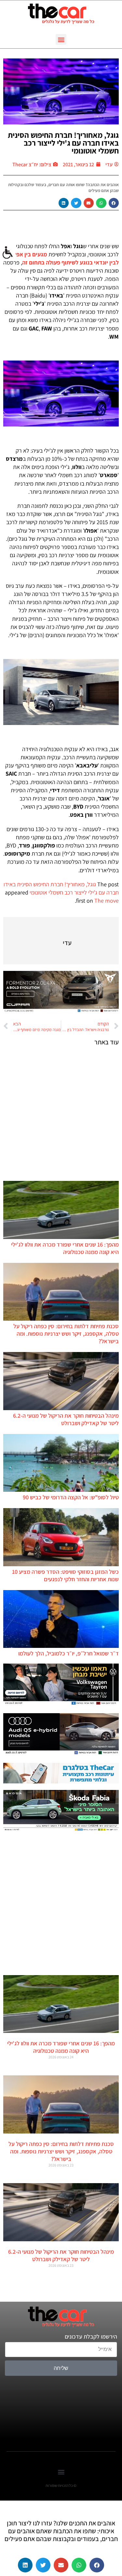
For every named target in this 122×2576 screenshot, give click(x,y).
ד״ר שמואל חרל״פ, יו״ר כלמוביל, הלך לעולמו (68, 1653)
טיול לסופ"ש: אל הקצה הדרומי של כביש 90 (71, 1497)
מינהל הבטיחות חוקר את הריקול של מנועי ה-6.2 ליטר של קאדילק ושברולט (66, 1419)
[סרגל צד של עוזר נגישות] (8, 253)
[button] (61, 39)
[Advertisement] (61, 1113)
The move (107, 901)
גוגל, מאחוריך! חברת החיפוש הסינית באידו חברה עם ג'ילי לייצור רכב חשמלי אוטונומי (63, 143)
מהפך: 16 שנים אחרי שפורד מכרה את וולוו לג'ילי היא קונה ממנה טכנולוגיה (65, 1248)
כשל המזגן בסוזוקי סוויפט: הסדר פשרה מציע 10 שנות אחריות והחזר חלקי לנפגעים (65, 1575)
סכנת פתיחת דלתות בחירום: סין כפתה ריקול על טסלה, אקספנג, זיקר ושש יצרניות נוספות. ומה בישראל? (66, 1334)
